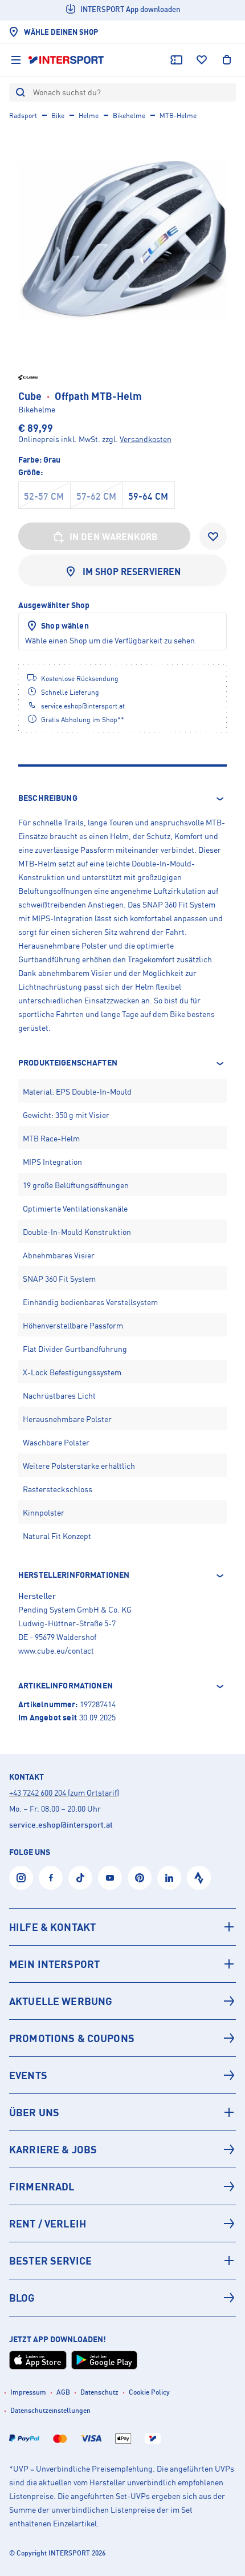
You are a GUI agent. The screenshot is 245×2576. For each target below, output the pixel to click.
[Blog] (122, 2298)
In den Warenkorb (114, 537)
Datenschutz (99, 2392)
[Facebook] (51, 1878)
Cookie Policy (149, 2392)
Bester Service (50, 2261)
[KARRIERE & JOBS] (122, 2149)
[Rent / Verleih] (122, 2223)
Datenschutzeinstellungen (50, 2410)
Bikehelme (129, 116)
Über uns (34, 2112)
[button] (122, 799)
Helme (89, 116)
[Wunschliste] (202, 60)
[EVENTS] (122, 2075)
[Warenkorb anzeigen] (227, 60)
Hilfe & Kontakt (52, 1927)
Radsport (23, 116)
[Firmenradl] (122, 2186)
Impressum (28, 2392)
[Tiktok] (80, 1878)
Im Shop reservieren (132, 572)
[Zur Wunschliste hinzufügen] (213, 536)
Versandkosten (146, 439)
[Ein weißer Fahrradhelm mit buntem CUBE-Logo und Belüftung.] (122, 241)
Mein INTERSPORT (54, 1964)
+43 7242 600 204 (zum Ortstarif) (64, 1793)
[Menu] (16, 60)
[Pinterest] (140, 1878)
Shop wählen (65, 625)
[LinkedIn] (169, 1878)
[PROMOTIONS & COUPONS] (122, 2038)
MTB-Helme (178, 116)
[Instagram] (21, 1878)
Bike (58, 116)
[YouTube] (110, 1878)
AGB (63, 2392)
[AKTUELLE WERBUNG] (122, 2001)
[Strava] (199, 1878)
